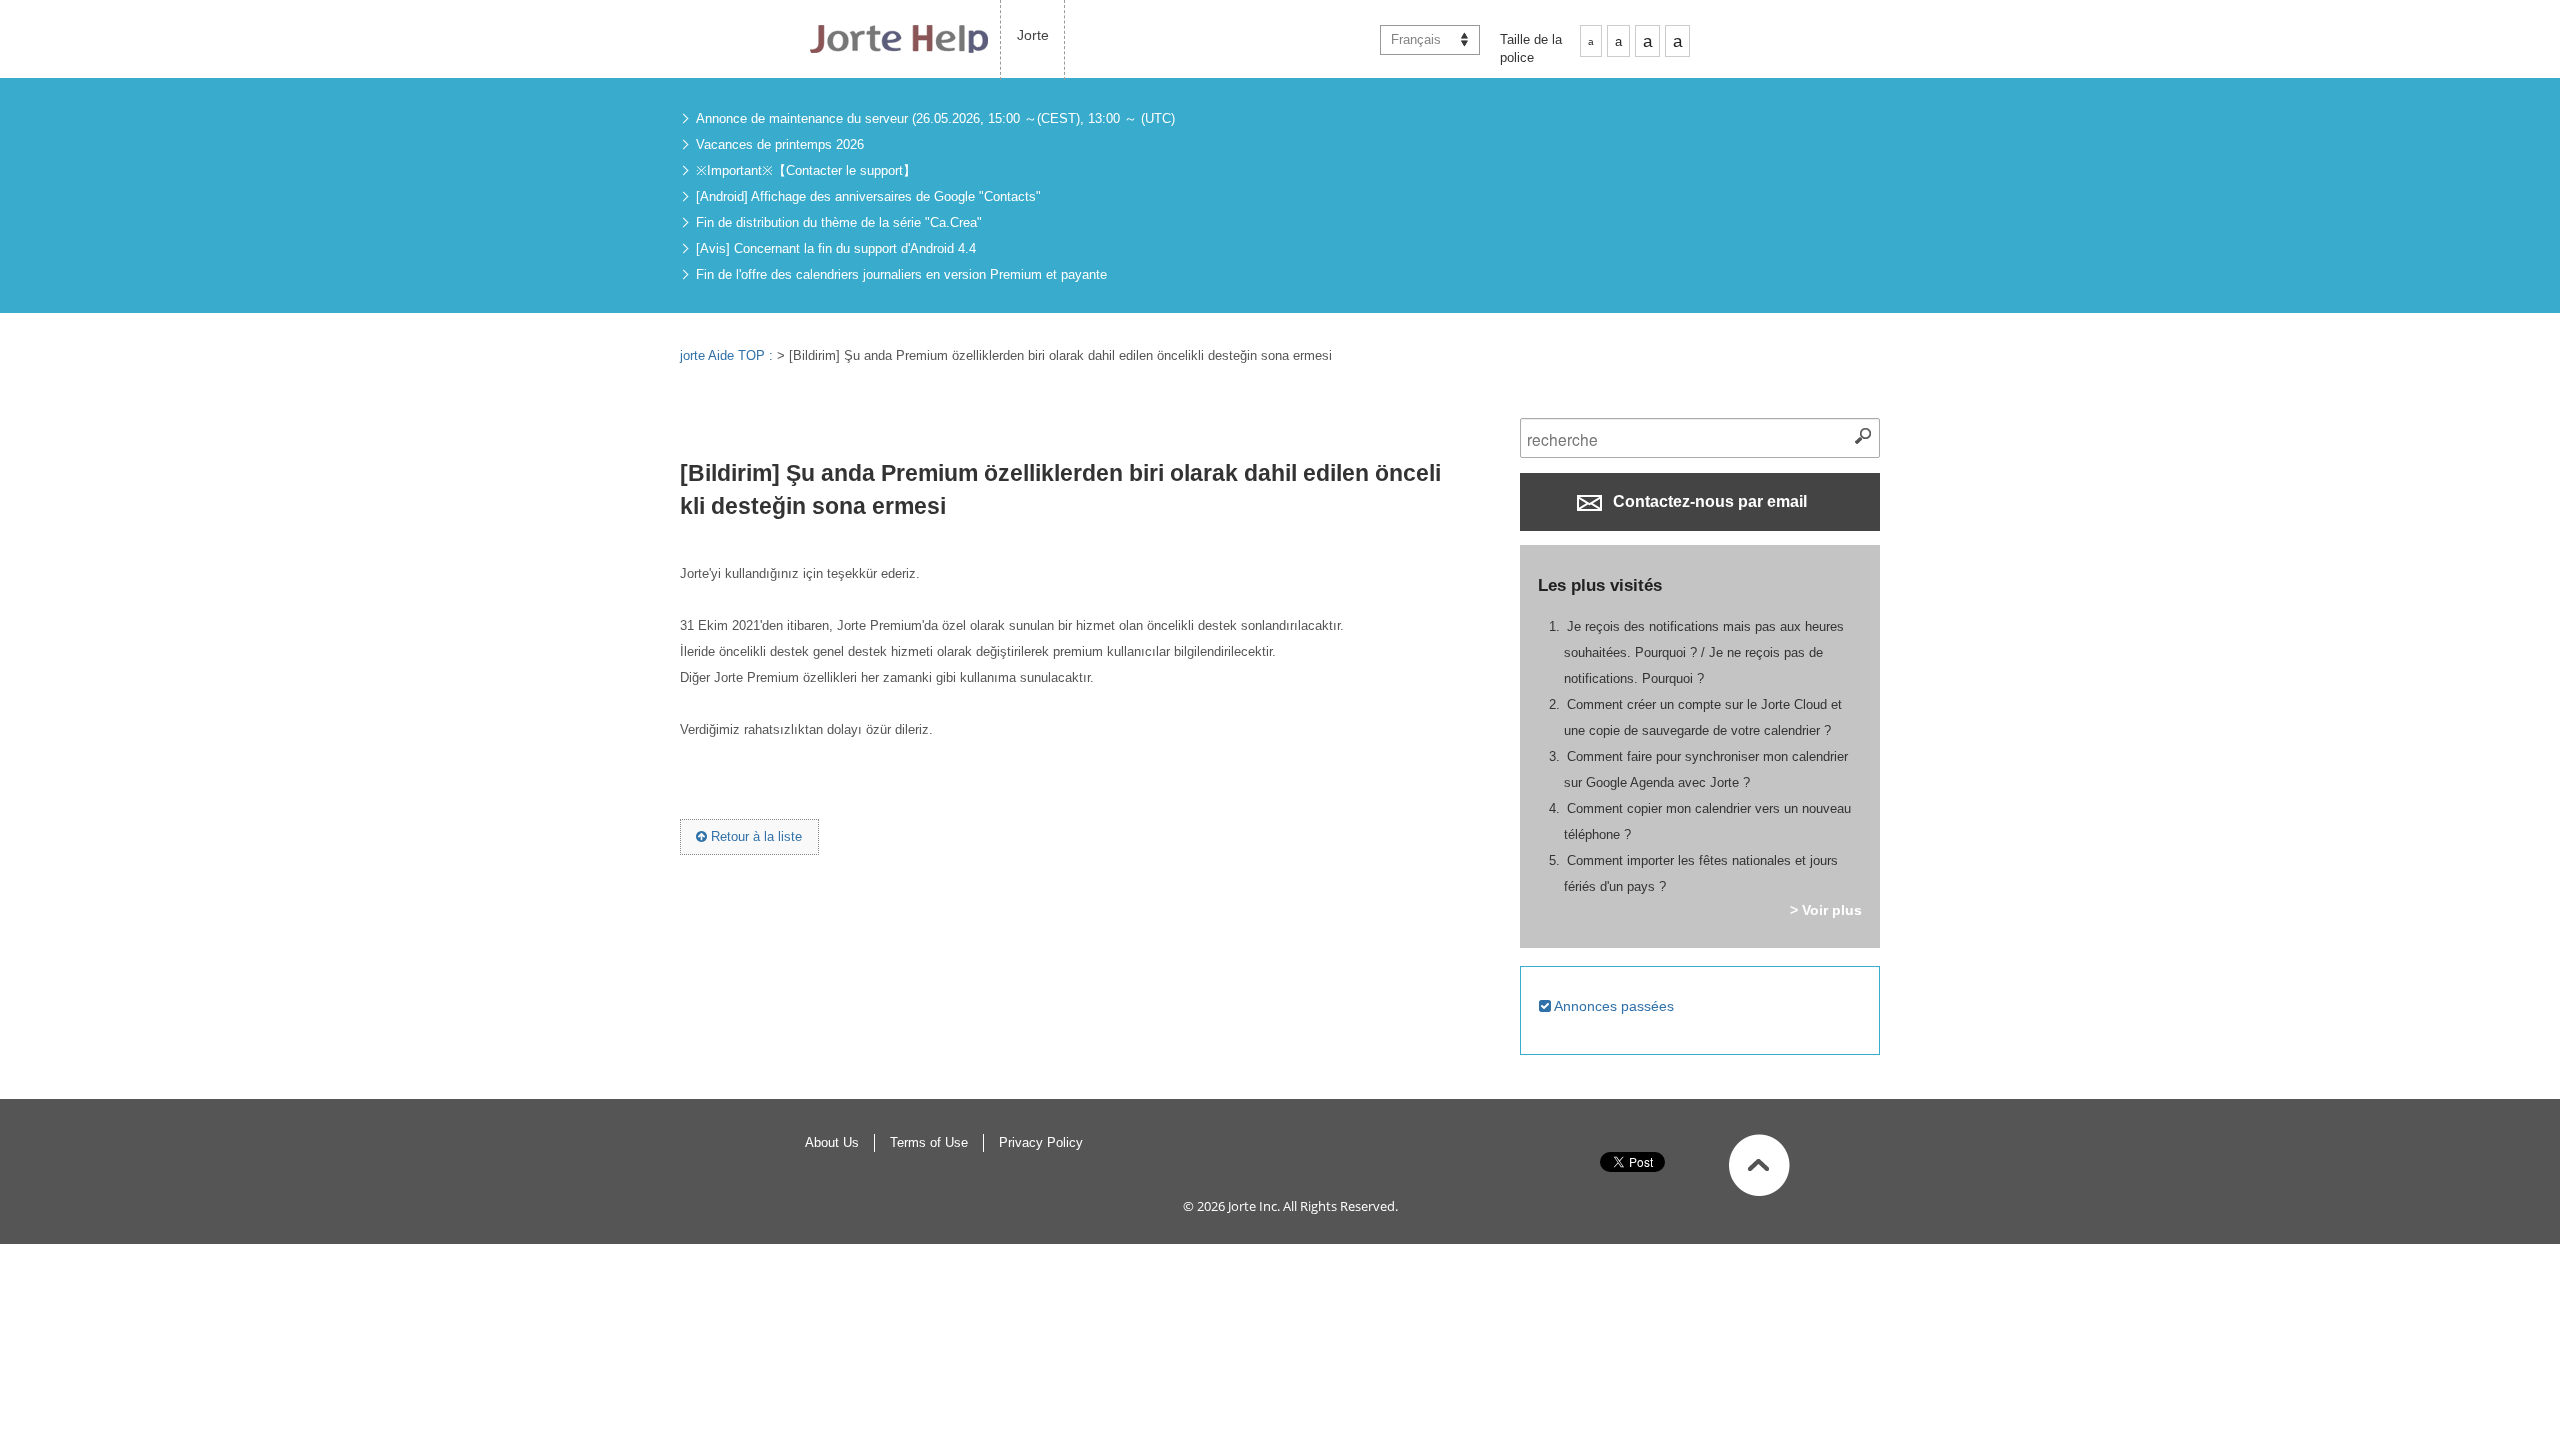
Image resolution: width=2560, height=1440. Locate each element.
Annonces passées (1612, 1006)
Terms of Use (929, 1142)
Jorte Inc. (1254, 1206)
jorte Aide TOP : (728, 355)
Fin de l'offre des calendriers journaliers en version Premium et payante (901, 274)
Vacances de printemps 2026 (780, 144)
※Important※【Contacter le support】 (806, 170)
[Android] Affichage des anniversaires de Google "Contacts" (868, 196)
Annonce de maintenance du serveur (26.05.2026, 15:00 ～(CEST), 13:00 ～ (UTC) (935, 118)
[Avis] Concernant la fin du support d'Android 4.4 (836, 248)
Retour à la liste (754, 836)
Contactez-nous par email (1708, 501)
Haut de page (1759, 1165)
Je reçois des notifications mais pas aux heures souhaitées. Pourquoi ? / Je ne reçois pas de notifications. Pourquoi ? (1704, 652)
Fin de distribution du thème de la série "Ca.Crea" (839, 222)
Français (1416, 39)
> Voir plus (1826, 910)
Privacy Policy (1041, 1142)
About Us (832, 1142)
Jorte (1033, 35)
